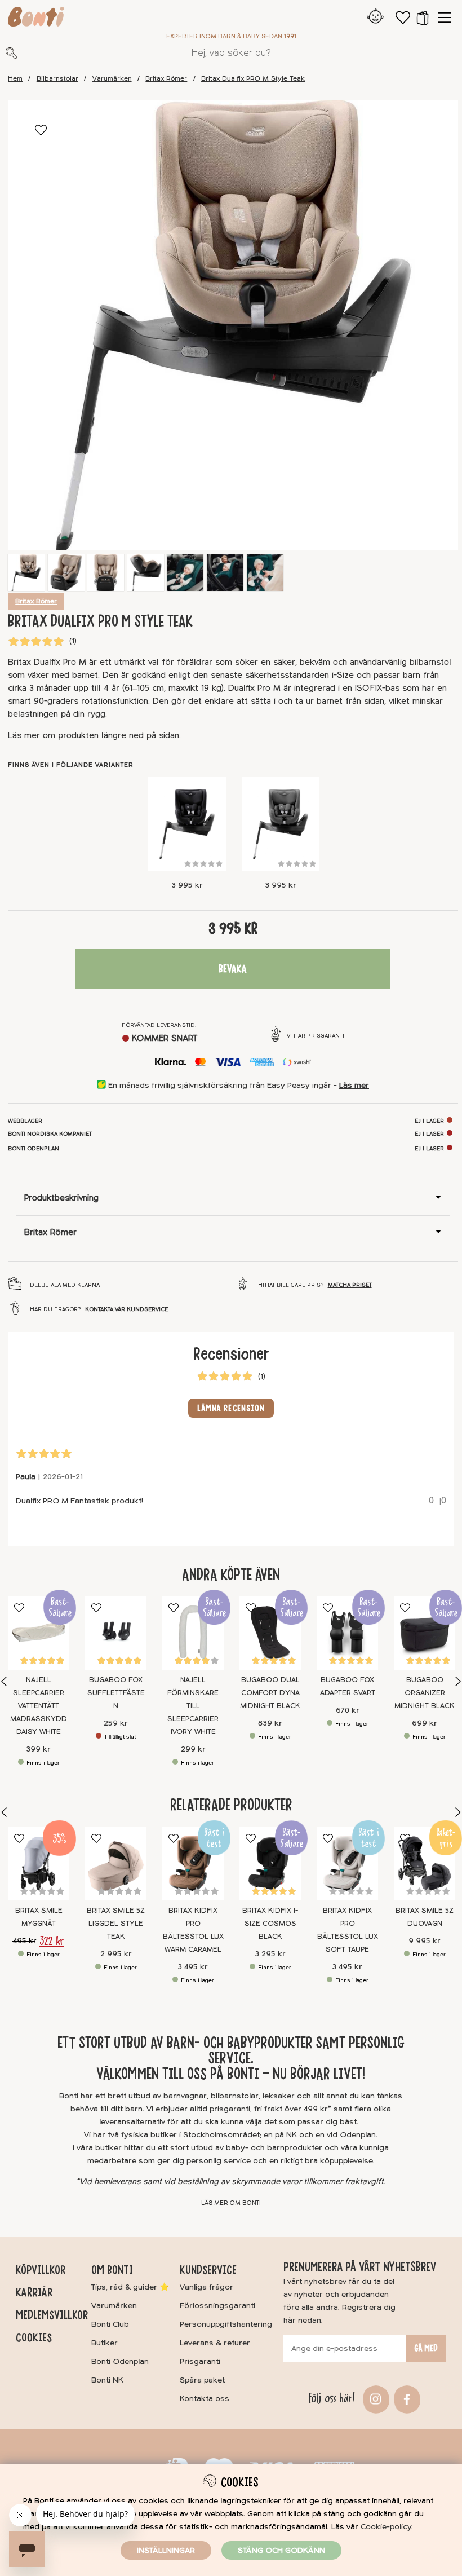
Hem (15, 79)
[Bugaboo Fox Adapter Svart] (347, 1633)
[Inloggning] (376, 17)
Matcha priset (350, 1285)
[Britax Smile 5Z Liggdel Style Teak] (116, 1863)
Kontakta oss (205, 2399)
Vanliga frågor (206, 2287)
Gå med (426, 2348)
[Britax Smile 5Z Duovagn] (425, 1863)
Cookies (34, 2337)
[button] (423, 17)
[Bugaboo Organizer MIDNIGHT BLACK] (425, 1633)
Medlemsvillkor (52, 2315)
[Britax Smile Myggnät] (39, 1863)
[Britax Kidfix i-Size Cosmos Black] (270, 1863)
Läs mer (354, 1085)
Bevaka (233, 969)
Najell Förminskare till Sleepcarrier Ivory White (193, 1706)
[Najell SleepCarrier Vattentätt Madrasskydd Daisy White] (39, 1633)
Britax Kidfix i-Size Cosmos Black (270, 1924)
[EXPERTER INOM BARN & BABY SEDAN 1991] (36, 19)
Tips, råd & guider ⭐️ (130, 2287)
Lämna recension (231, 1408)
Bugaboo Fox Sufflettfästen (116, 1693)
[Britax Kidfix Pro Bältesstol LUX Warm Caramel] (193, 1863)
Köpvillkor (41, 2270)
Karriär (34, 2292)
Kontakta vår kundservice (126, 1309)
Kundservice (208, 2270)
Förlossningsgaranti (217, 2306)
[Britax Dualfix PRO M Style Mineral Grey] (281, 824)
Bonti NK (107, 2380)
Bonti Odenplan (120, 2361)
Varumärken (112, 79)
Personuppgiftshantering (226, 2324)
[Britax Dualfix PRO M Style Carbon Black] (187, 824)
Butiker (105, 2343)
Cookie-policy (386, 2527)
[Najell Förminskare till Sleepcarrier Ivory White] (193, 1633)
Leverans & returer (215, 2343)
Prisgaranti (200, 2361)
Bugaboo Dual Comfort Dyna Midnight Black (270, 1693)
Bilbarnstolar (57, 79)
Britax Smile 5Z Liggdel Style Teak (116, 1924)
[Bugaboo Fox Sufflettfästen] (116, 1633)
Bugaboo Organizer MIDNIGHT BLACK (425, 1693)
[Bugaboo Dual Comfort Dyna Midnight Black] (270, 1633)
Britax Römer (166, 79)
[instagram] (374, 2399)
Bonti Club (110, 2324)
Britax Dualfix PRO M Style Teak (253, 79)
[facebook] (405, 2399)
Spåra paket (202, 2380)
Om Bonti (112, 2270)
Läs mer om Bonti (231, 2203)
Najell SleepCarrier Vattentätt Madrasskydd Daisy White (39, 1706)
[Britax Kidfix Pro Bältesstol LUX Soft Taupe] (347, 1863)
